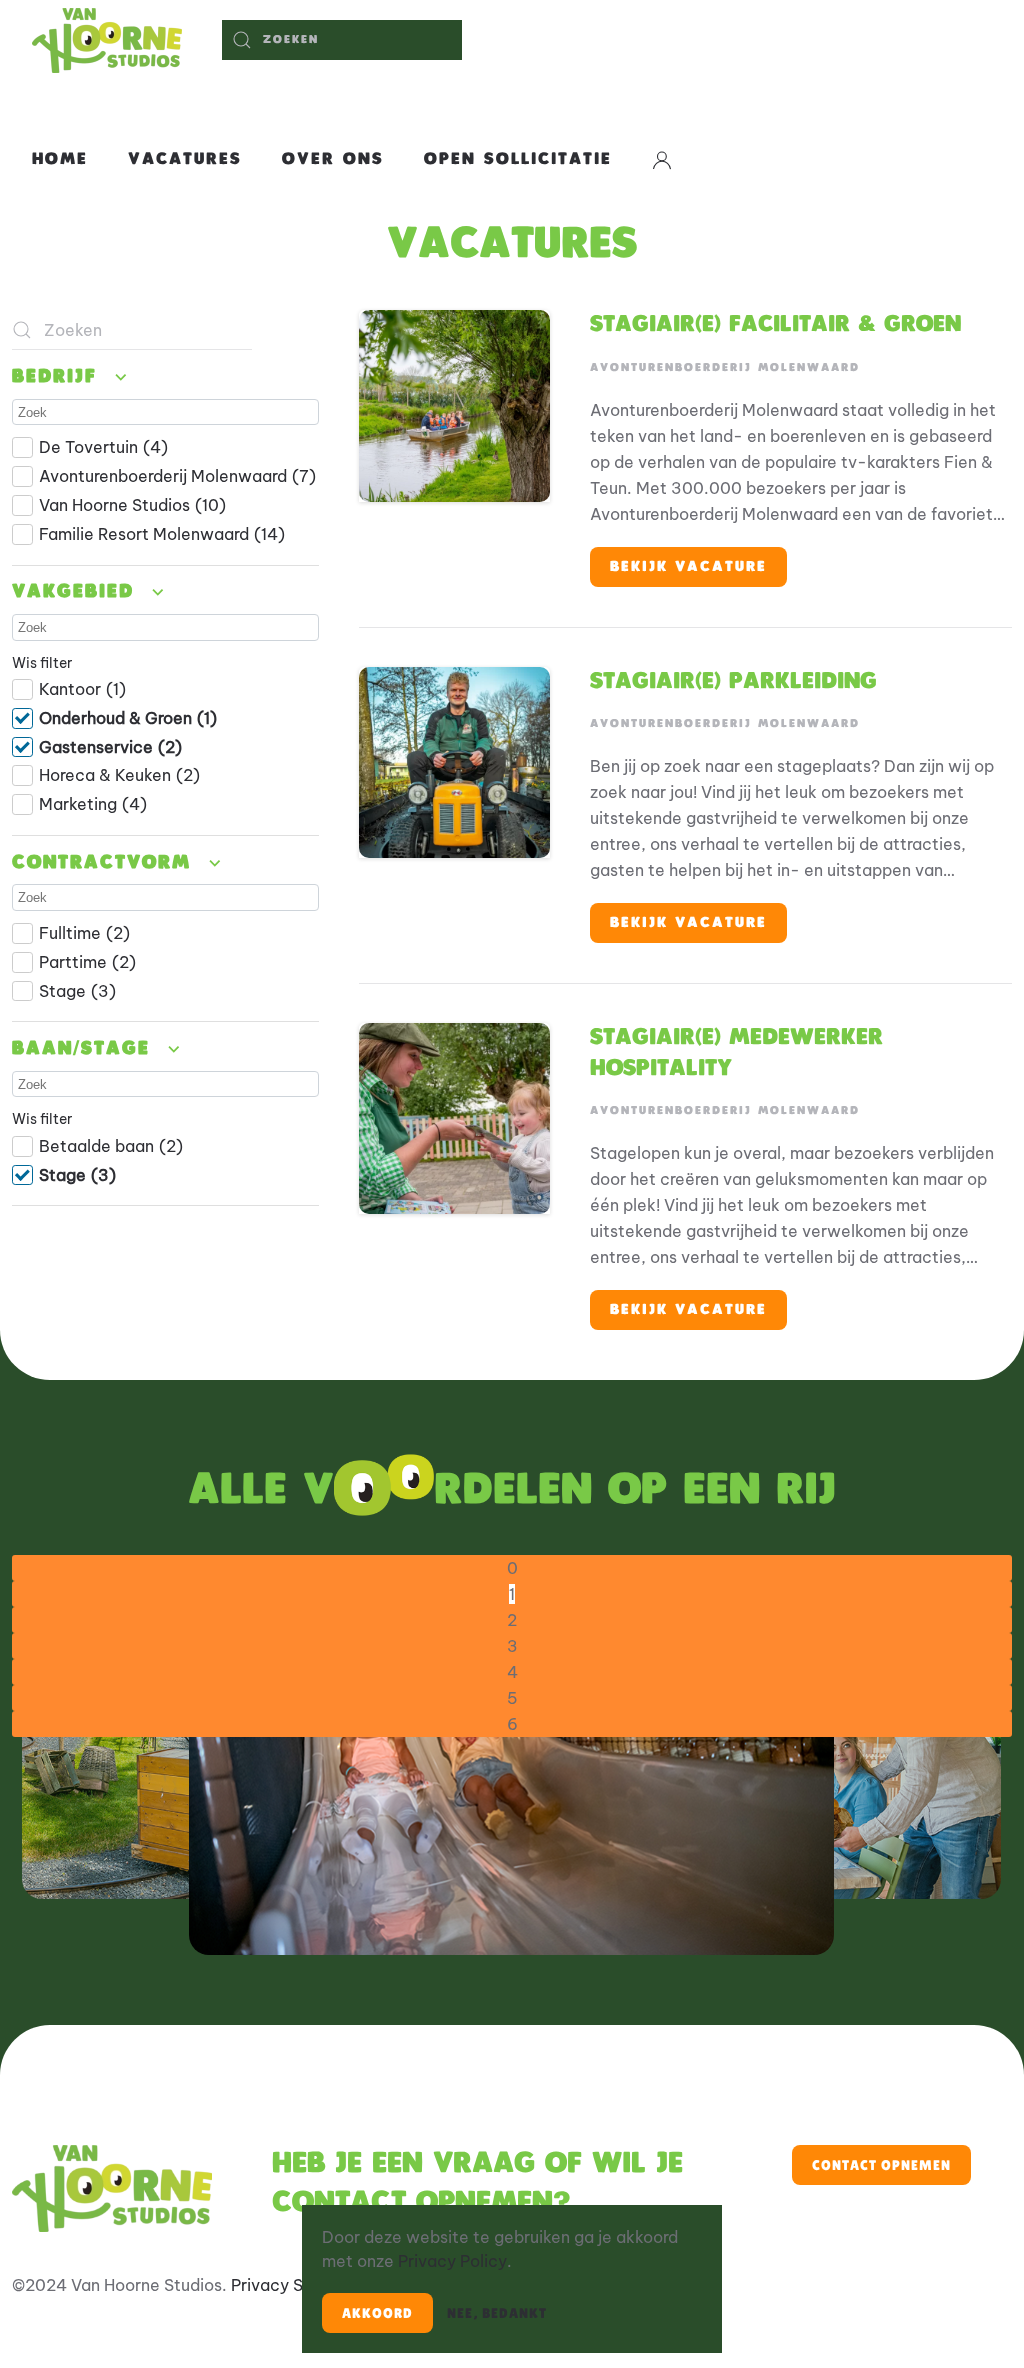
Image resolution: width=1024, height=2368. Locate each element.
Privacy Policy (452, 2261)
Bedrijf (59, 377)
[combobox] (342, 40)
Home (60, 159)
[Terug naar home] (107, 40)
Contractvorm (106, 863)
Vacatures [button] (185, 159)
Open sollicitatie (518, 159)
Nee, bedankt (497, 2313)
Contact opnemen (881, 2165)
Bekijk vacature (688, 566)
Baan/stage (85, 1049)
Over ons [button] (333, 159)
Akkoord (377, 2313)
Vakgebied (77, 592)
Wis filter (42, 663)
